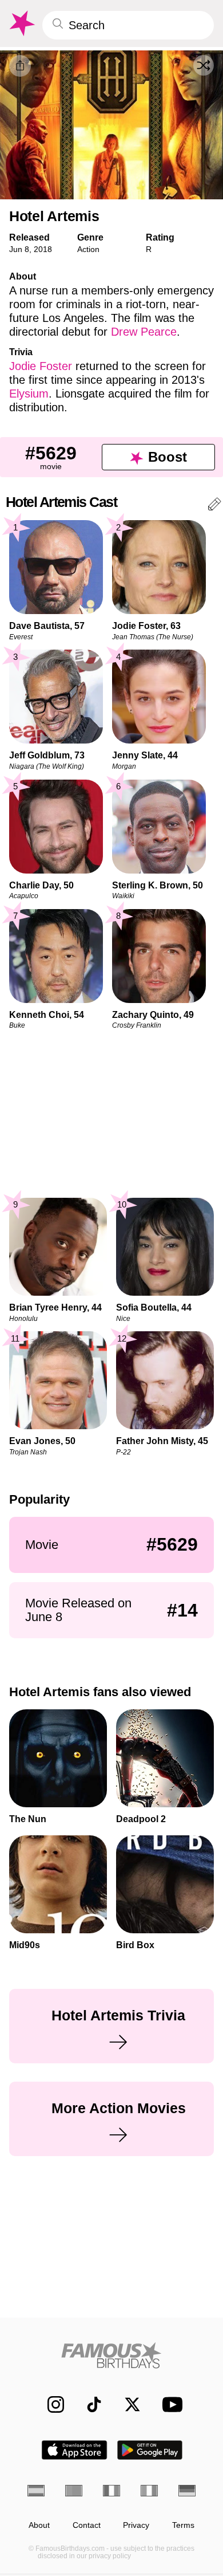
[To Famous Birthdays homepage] (21, 23)
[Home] (111, 2355)
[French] (111, 2491)
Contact (87, 2525)
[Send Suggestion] (214, 506)
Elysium (29, 394)
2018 (43, 249)
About (39, 2525)
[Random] (204, 65)
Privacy (136, 2525)
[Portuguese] (74, 2491)
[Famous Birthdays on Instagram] (50, 2404)
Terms (183, 2525)
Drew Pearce (144, 332)
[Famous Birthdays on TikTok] (88, 2404)
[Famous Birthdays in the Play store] (150, 2450)
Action (88, 249)
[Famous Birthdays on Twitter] (127, 2404)
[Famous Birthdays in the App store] (74, 2450)
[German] (187, 2491)
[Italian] (149, 2491)
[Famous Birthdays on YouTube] (169, 2404)
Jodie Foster (41, 366)
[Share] (20, 66)
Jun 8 (19, 249)
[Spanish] (36, 2491)
